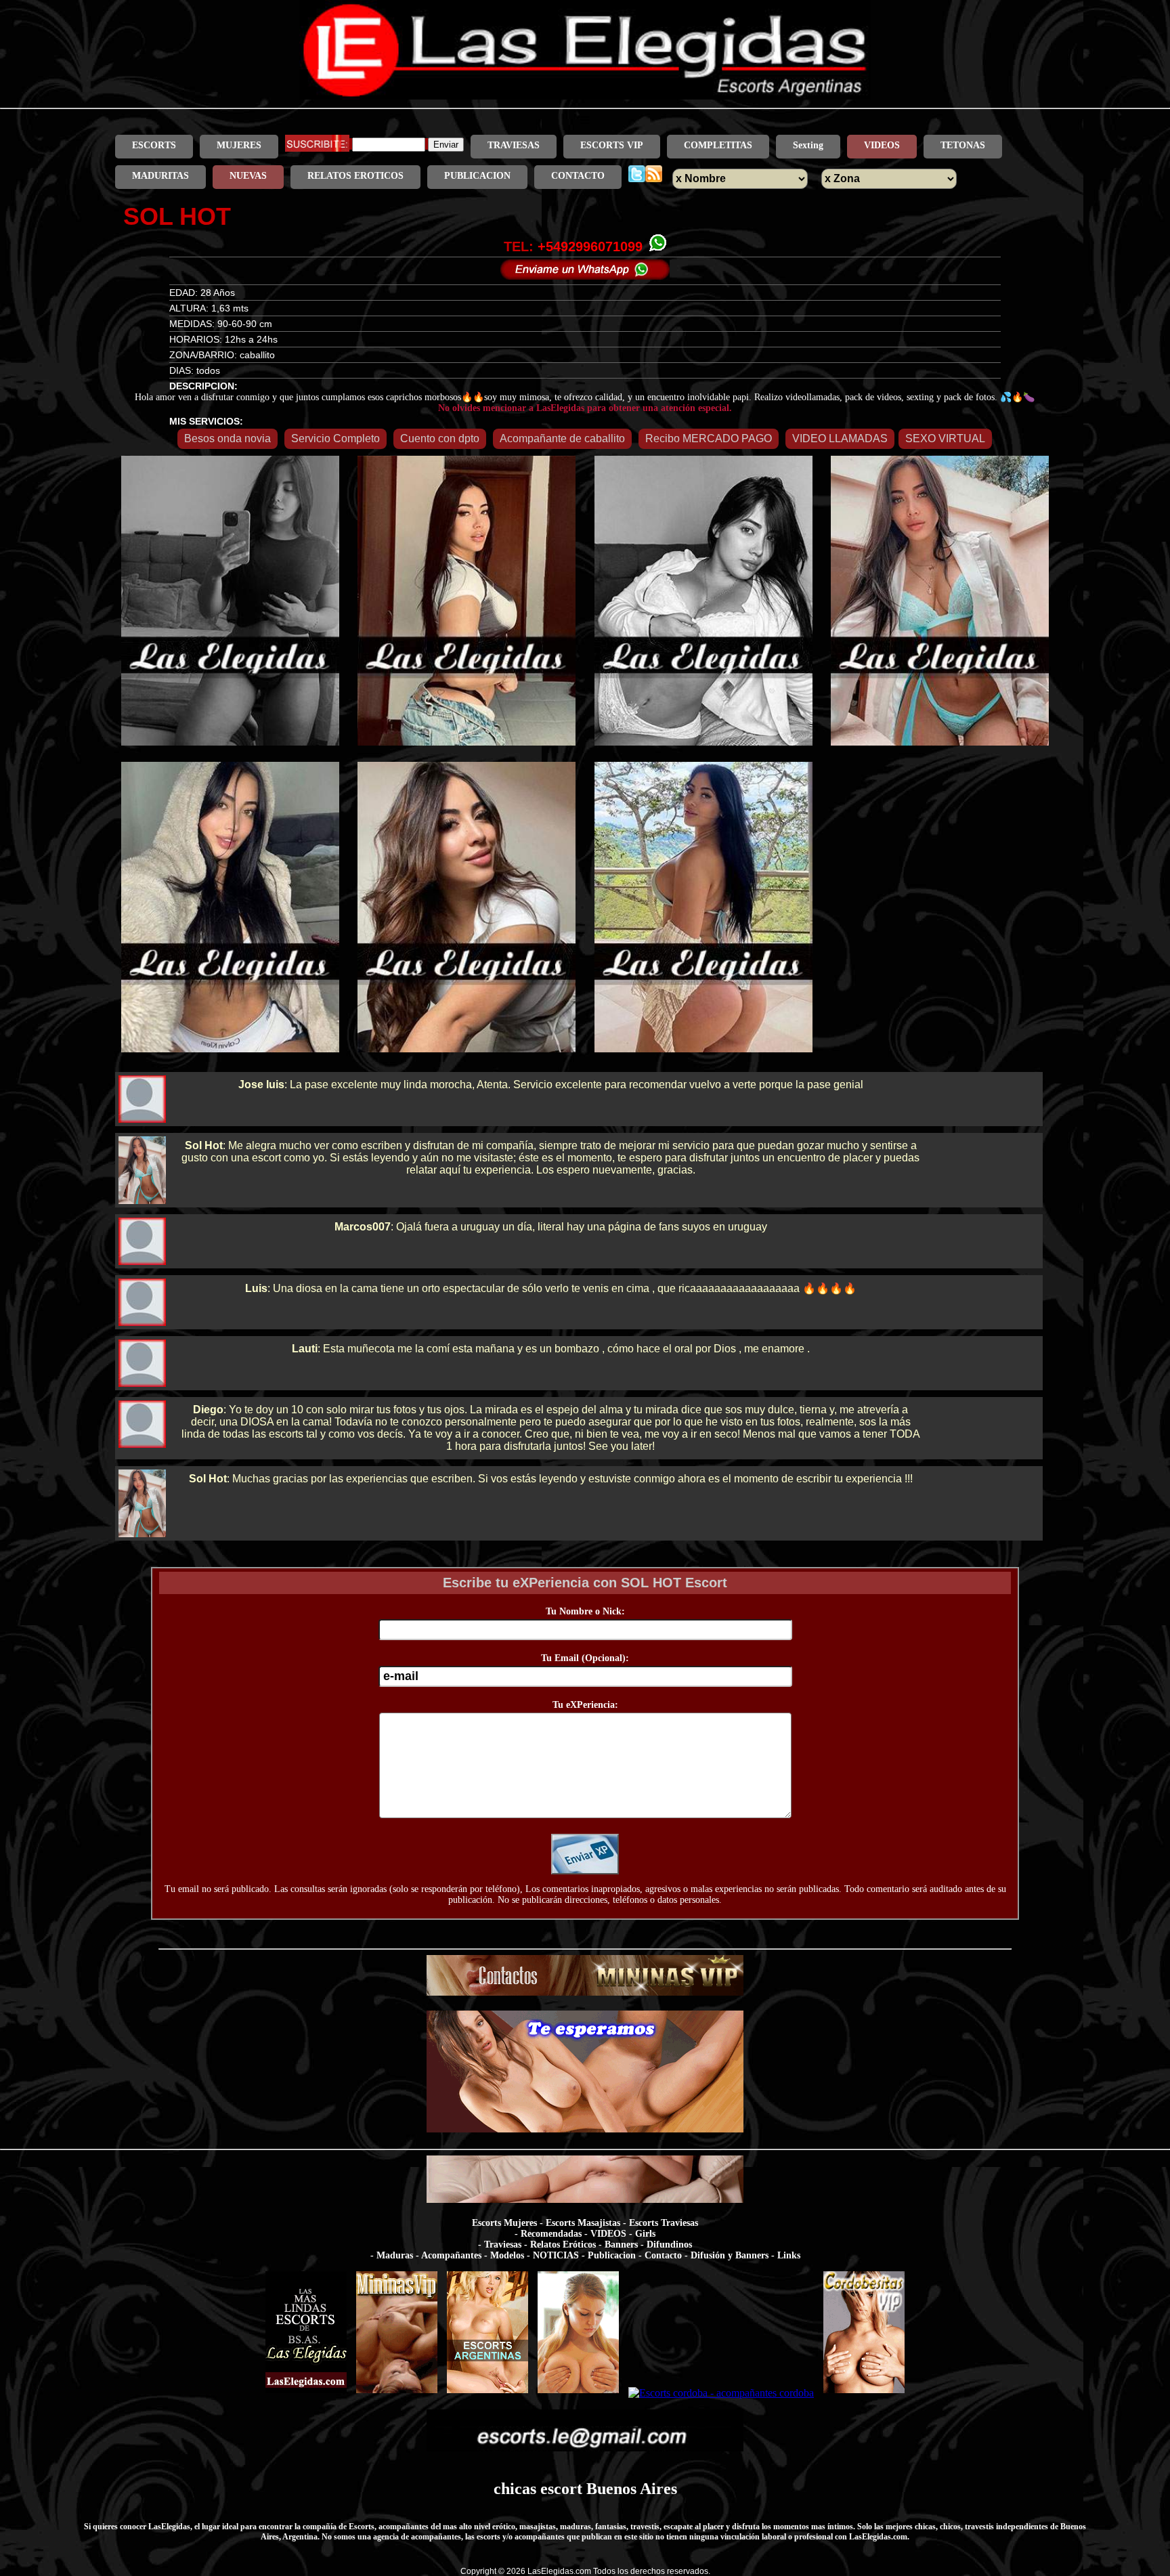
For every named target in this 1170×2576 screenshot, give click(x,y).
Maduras (395, 2255)
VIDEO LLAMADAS (840, 438)
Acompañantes (451, 2255)
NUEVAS (248, 176)
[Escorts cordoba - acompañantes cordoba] (721, 2393)
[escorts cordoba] (585, 2129)
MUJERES (239, 145)
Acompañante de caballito (562, 438)
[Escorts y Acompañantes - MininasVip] (397, 2393)
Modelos (507, 2255)
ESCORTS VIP (612, 145)
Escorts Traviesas (664, 2223)
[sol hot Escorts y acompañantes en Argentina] (585, 96)
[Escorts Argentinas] (487, 2393)
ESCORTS (154, 145)
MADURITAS (160, 176)
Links (789, 2255)
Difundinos (669, 2245)
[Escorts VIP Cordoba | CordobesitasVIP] (864, 2393)
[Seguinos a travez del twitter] (637, 176)
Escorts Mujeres (504, 2223)
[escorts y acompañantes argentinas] (585, 1992)
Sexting (808, 145)
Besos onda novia (227, 438)
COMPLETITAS (718, 145)
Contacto (663, 2255)
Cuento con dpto (440, 438)
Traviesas (503, 2245)
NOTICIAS (556, 2255)
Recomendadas (551, 2234)
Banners (621, 2245)
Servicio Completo (335, 438)
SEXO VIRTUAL (945, 438)
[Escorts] (578, 2393)
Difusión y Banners (730, 2255)
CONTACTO (578, 176)
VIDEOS (882, 145)
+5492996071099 (590, 246)
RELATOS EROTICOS (355, 176)
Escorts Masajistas (583, 2223)
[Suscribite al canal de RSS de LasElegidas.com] (654, 176)
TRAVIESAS (514, 145)
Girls (645, 2234)
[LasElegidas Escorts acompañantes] (306, 2393)
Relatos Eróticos (563, 2245)
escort (561, 2489)
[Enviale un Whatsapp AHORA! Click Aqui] (585, 276)
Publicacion (612, 2255)
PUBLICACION (477, 176)
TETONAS (963, 145)
